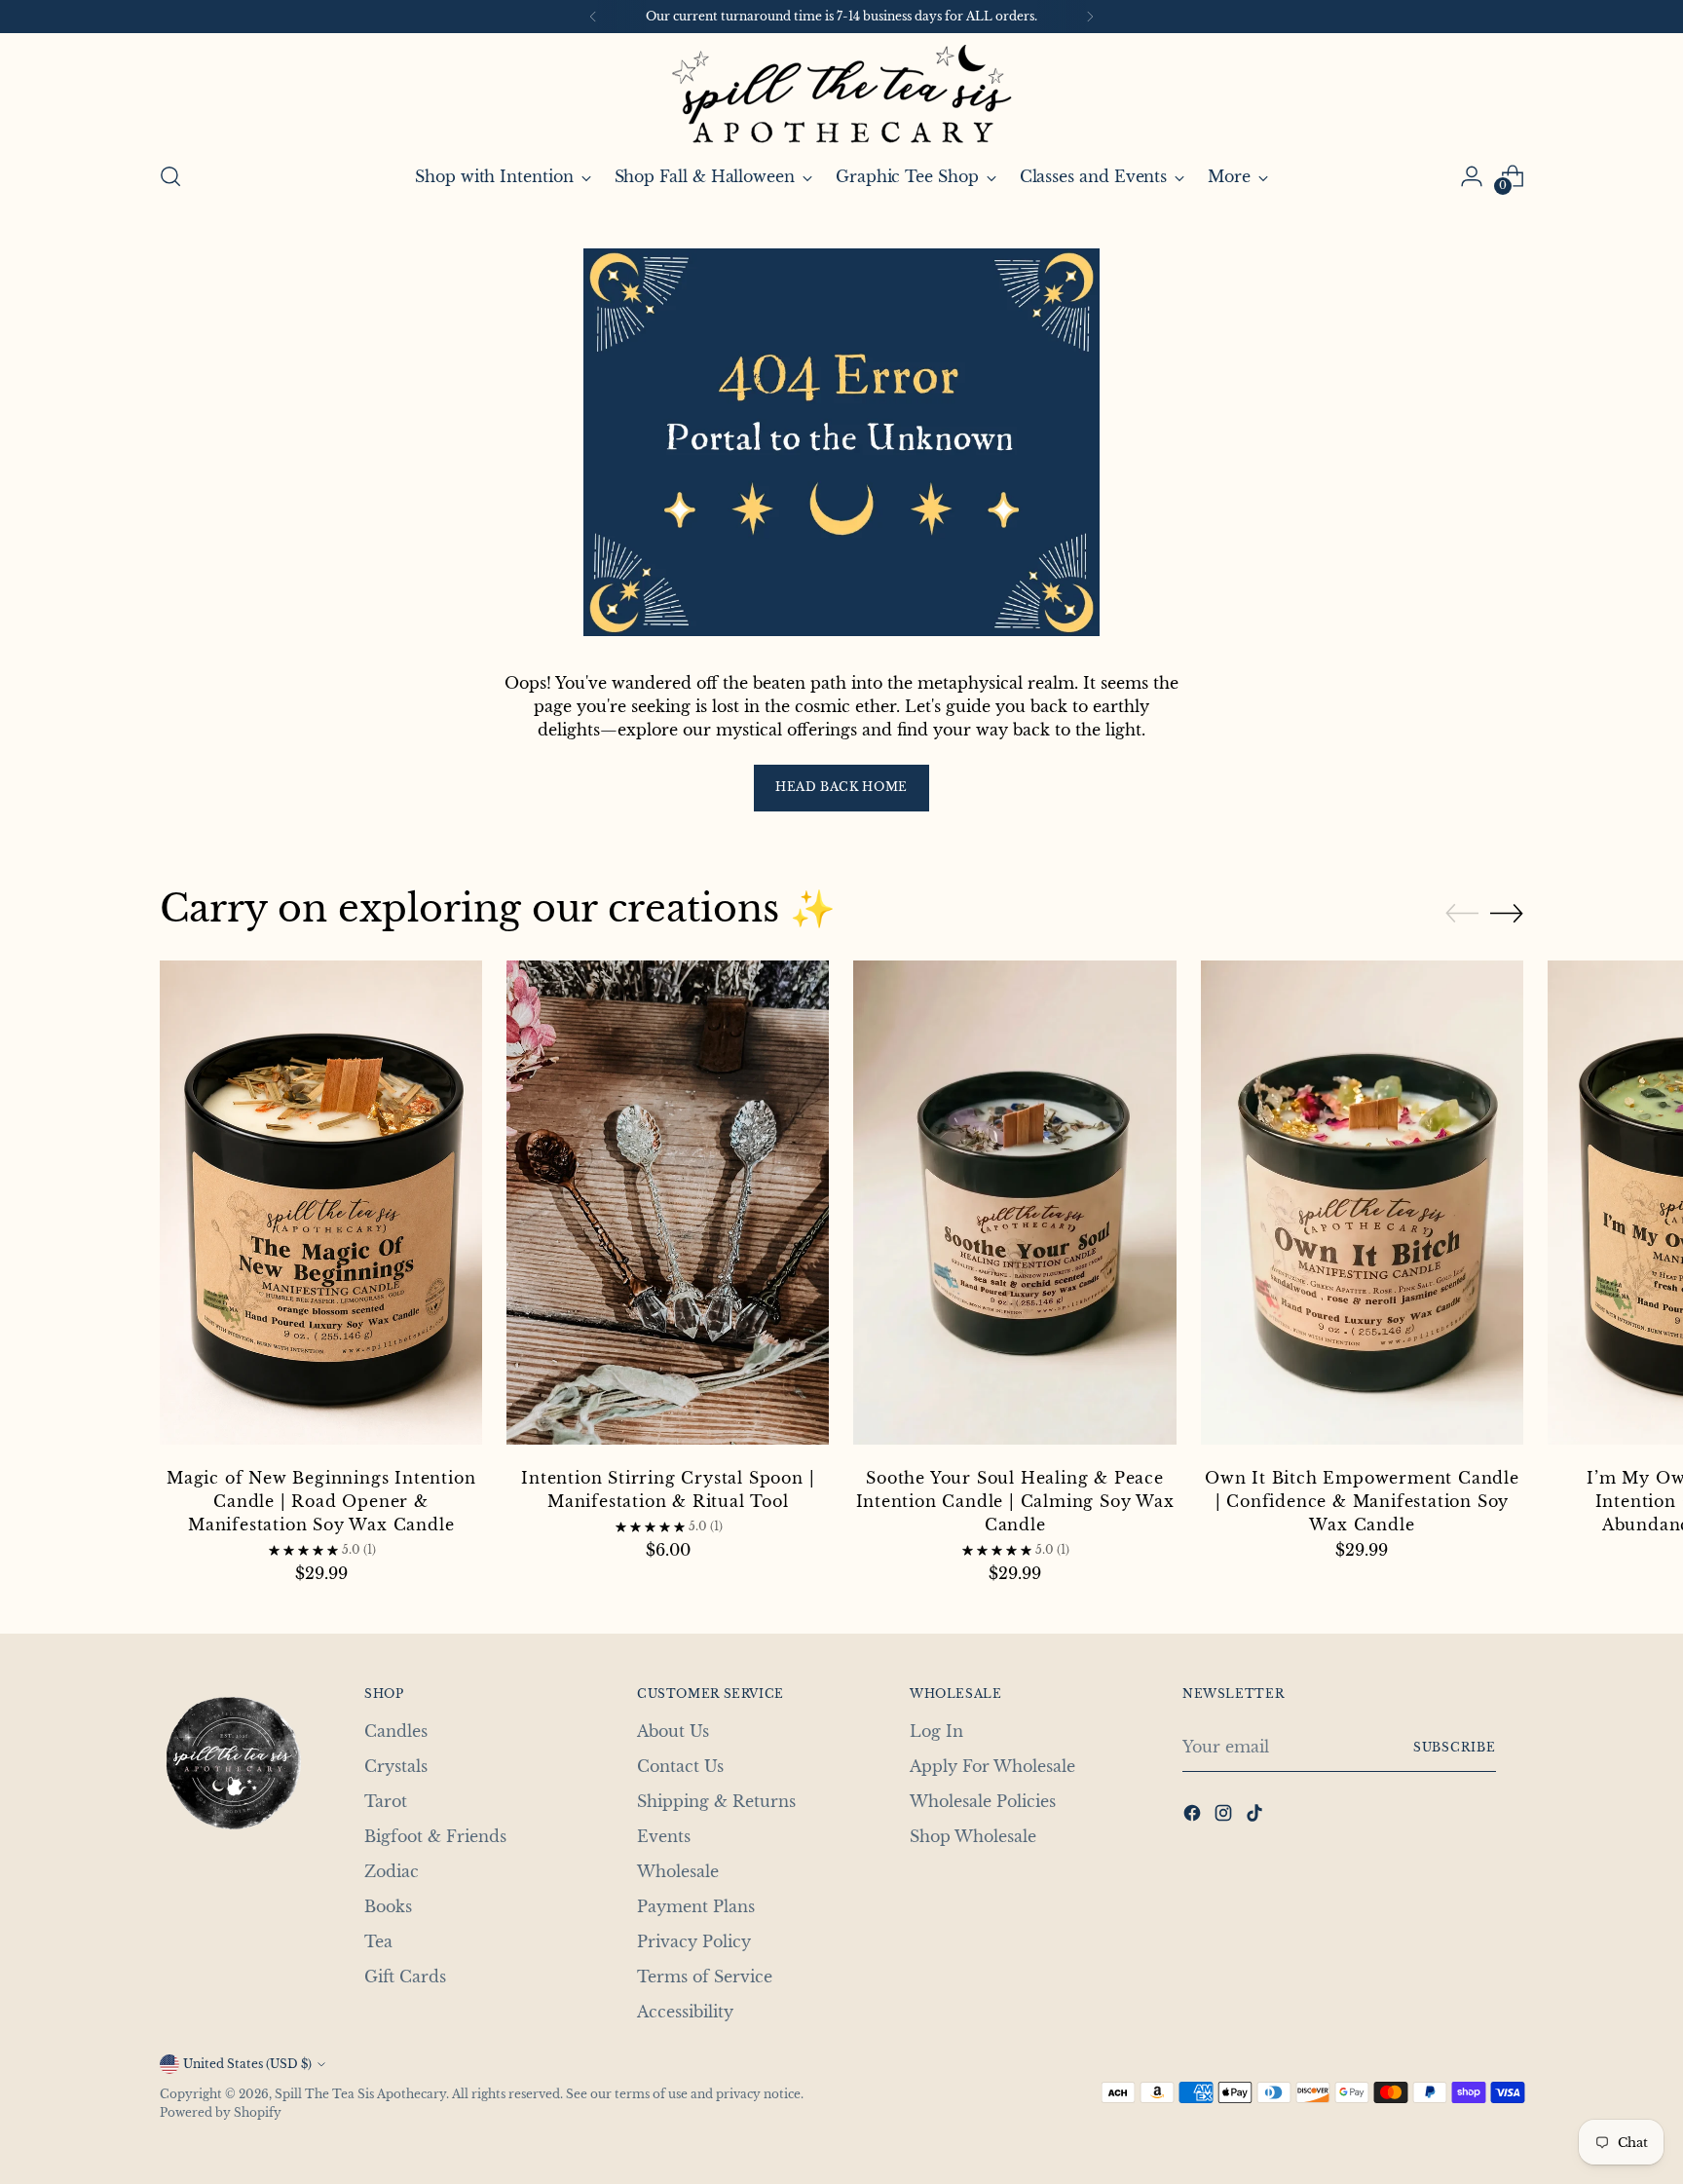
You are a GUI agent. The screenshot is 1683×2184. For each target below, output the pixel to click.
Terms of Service (705, 1977)
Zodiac (392, 1871)
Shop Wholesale (973, 1836)
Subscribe (1455, 1747)
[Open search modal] (170, 176)
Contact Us (680, 1766)
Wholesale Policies (983, 1801)
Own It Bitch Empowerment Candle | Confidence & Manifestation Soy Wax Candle (1362, 1501)
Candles (396, 1731)
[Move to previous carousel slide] (1462, 914)
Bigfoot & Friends (435, 1836)
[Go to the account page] (1472, 176)
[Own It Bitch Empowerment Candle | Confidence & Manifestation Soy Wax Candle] (1362, 1205)
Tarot (386, 1801)
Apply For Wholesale (992, 1766)
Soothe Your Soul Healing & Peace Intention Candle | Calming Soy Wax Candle (1015, 1501)
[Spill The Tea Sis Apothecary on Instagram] (1225, 1816)
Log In (936, 1731)
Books (388, 1906)
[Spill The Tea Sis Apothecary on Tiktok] (1256, 1816)
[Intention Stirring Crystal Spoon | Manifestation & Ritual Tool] (668, 1205)
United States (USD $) (247, 2064)
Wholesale (678, 1871)
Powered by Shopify (221, 2112)
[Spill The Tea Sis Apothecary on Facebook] (1194, 1816)
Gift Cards (405, 1977)
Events (664, 1836)
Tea (378, 1941)
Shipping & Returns (716, 1801)
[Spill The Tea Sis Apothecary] (841, 94)
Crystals (396, 1766)
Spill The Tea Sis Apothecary (360, 2094)
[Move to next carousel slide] (1507, 913)
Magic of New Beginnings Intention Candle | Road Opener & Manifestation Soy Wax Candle (321, 1501)
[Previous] (593, 17)
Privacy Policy (694, 1941)
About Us (673, 1731)
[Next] (1090, 17)
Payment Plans (696, 1906)
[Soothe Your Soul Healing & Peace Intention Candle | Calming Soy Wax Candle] (1014, 1205)
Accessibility (685, 2012)
